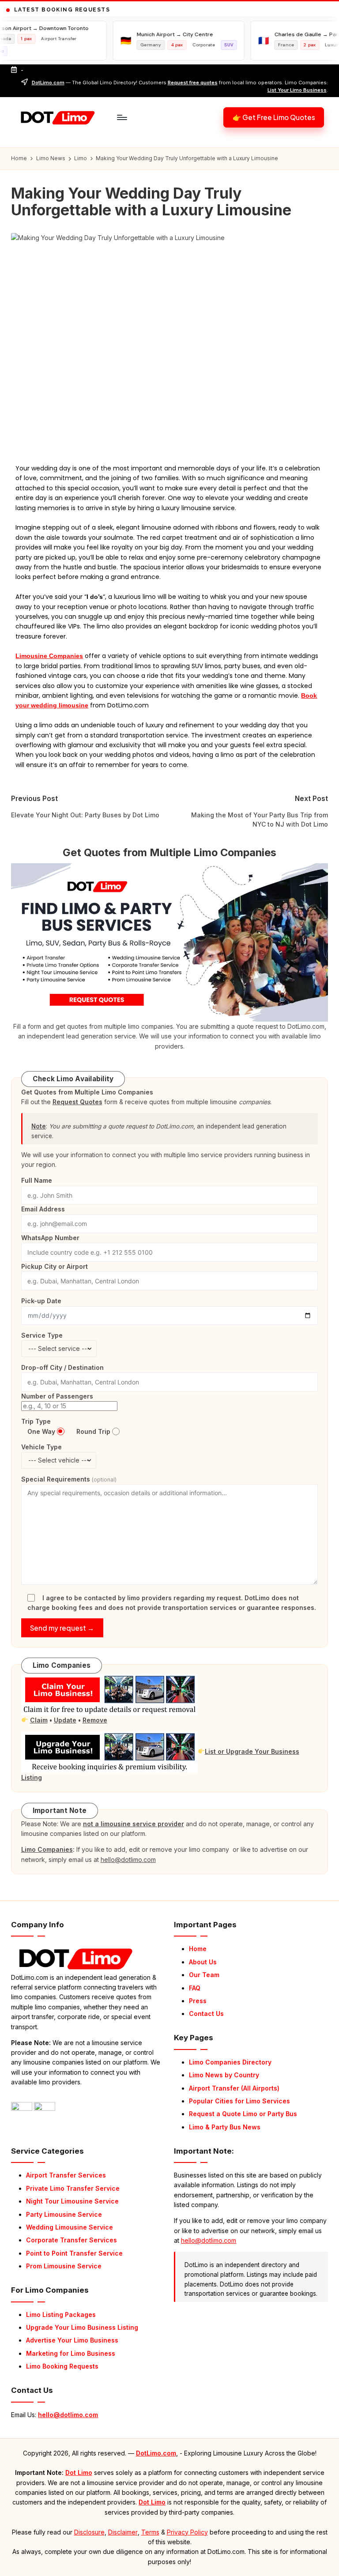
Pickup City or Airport (55, 1266)
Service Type (42, 1335)
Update (65, 1720)
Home (198, 1949)
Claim (39, 1720)
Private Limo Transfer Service (73, 2188)
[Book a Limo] (169, 942)
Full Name (37, 1180)
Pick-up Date (41, 1301)
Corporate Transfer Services (72, 2240)
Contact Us (206, 2014)
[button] (274, 117)
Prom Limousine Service (64, 2266)
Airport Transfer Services (66, 2175)
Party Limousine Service (64, 2214)
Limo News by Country (224, 2075)
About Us (203, 1962)
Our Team (204, 1975)
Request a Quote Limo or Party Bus (243, 2114)
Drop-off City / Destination (62, 1367)
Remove (95, 1720)
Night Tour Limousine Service (72, 2201)
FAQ (195, 1988)
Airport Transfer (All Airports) (234, 2088)
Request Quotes (77, 1102)
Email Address (43, 1209)
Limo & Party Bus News (225, 2127)
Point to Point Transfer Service (74, 2253)
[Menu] (122, 117)
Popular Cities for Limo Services (239, 2101)
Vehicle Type (41, 1447)
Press (198, 2001)
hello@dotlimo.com (68, 2415)
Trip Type (36, 1421)
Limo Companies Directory (230, 2062)
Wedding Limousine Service (70, 2227)
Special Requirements (69, 1479)
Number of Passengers (57, 1396)
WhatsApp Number (50, 1238)
